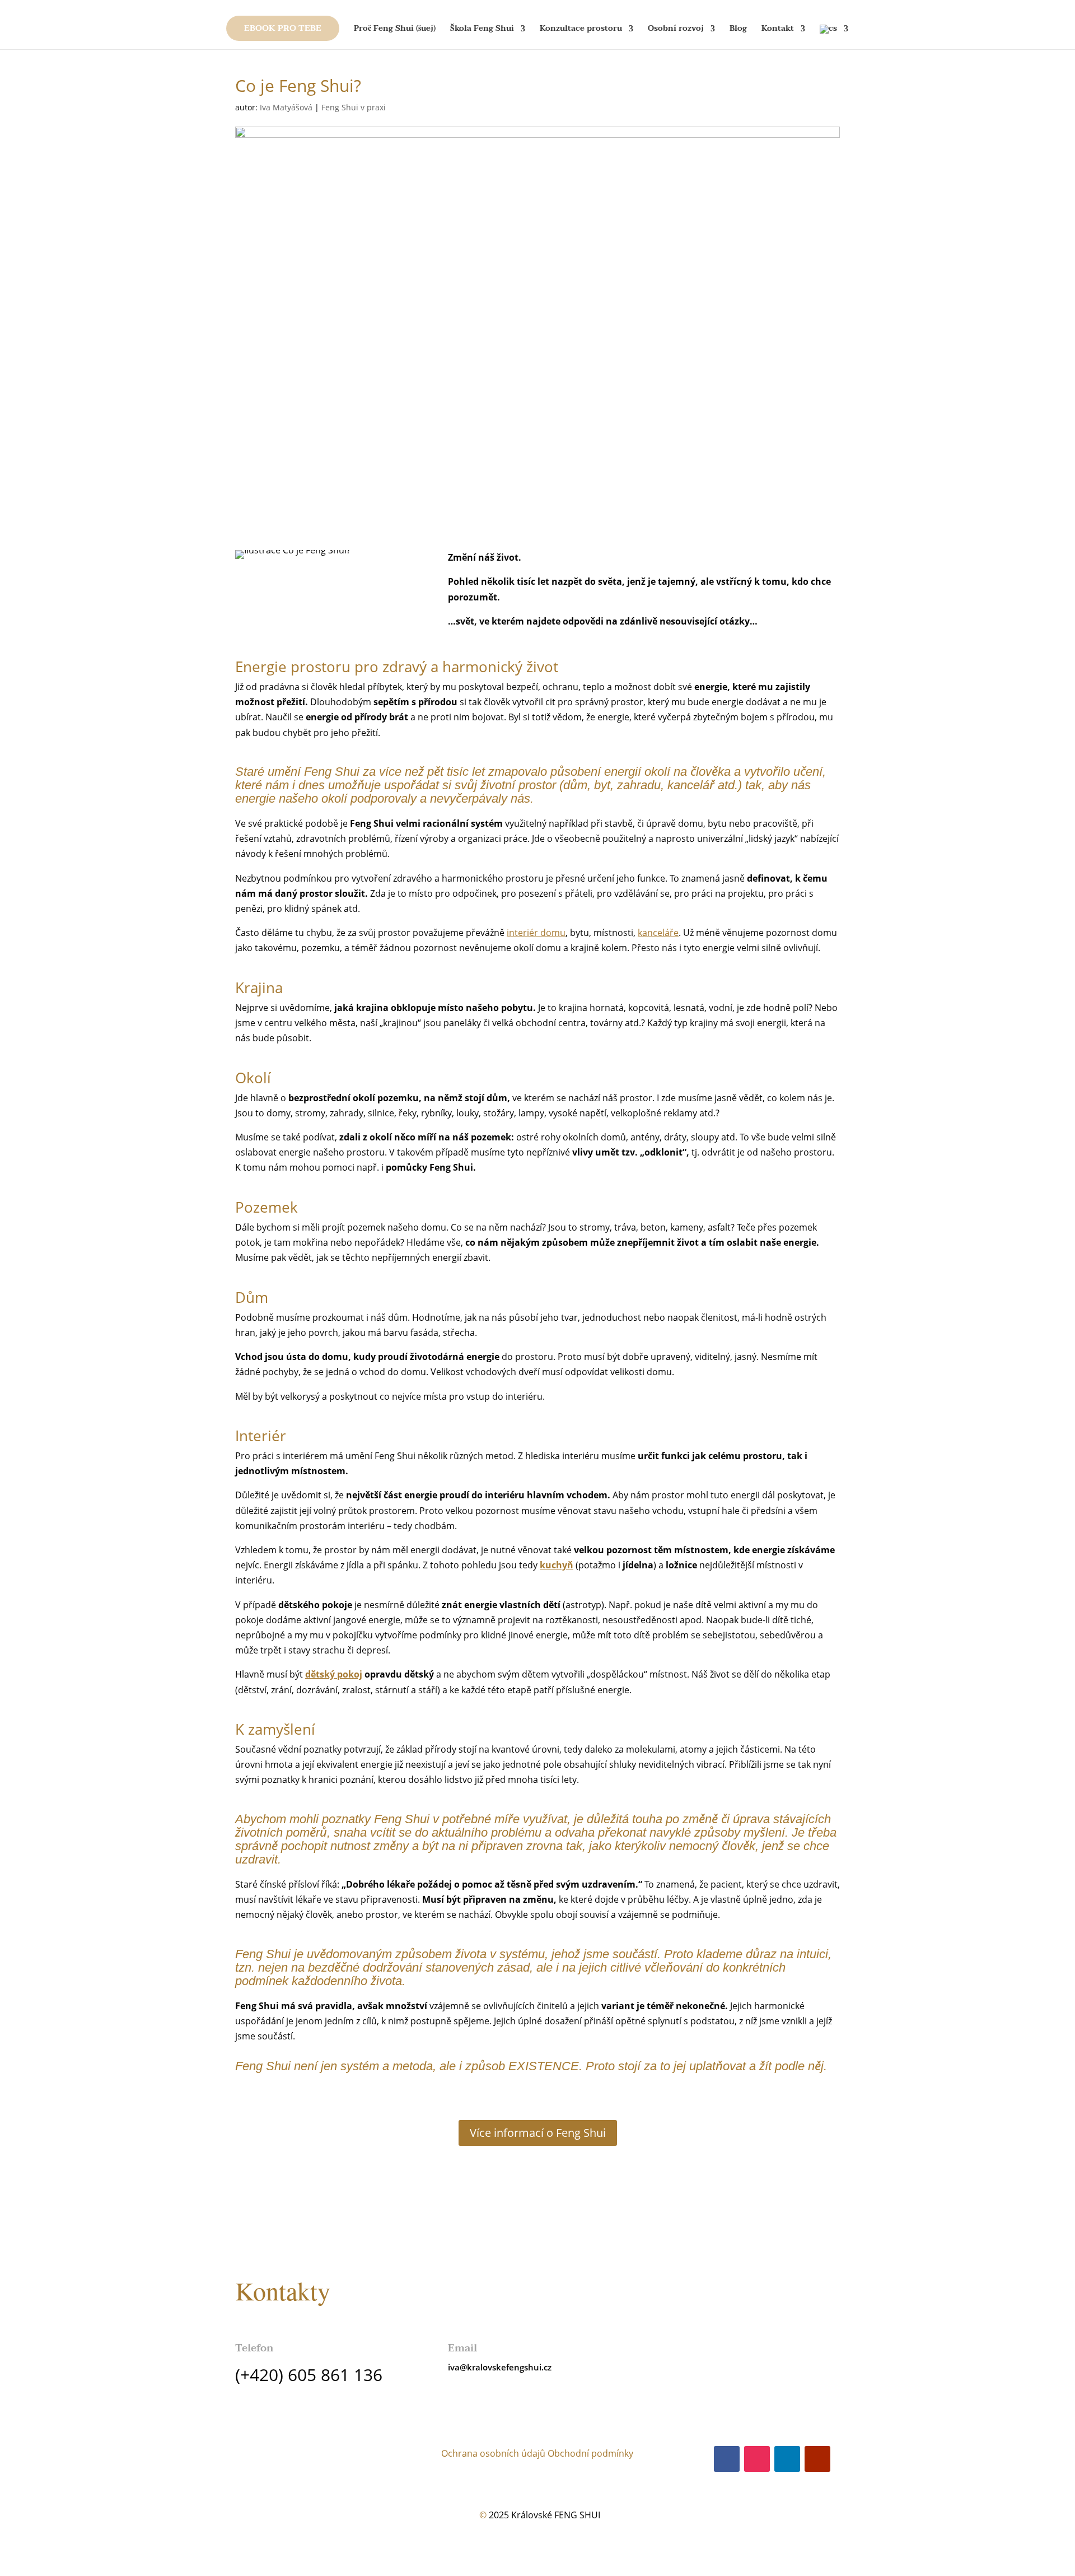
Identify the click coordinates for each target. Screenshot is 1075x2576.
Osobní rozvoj (676, 30)
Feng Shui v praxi (354, 107)
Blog (738, 30)
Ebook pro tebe (283, 28)
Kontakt (778, 30)
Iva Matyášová (286, 107)
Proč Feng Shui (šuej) (395, 30)
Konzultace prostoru (581, 30)
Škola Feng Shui (482, 30)
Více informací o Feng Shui (538, 2133)
